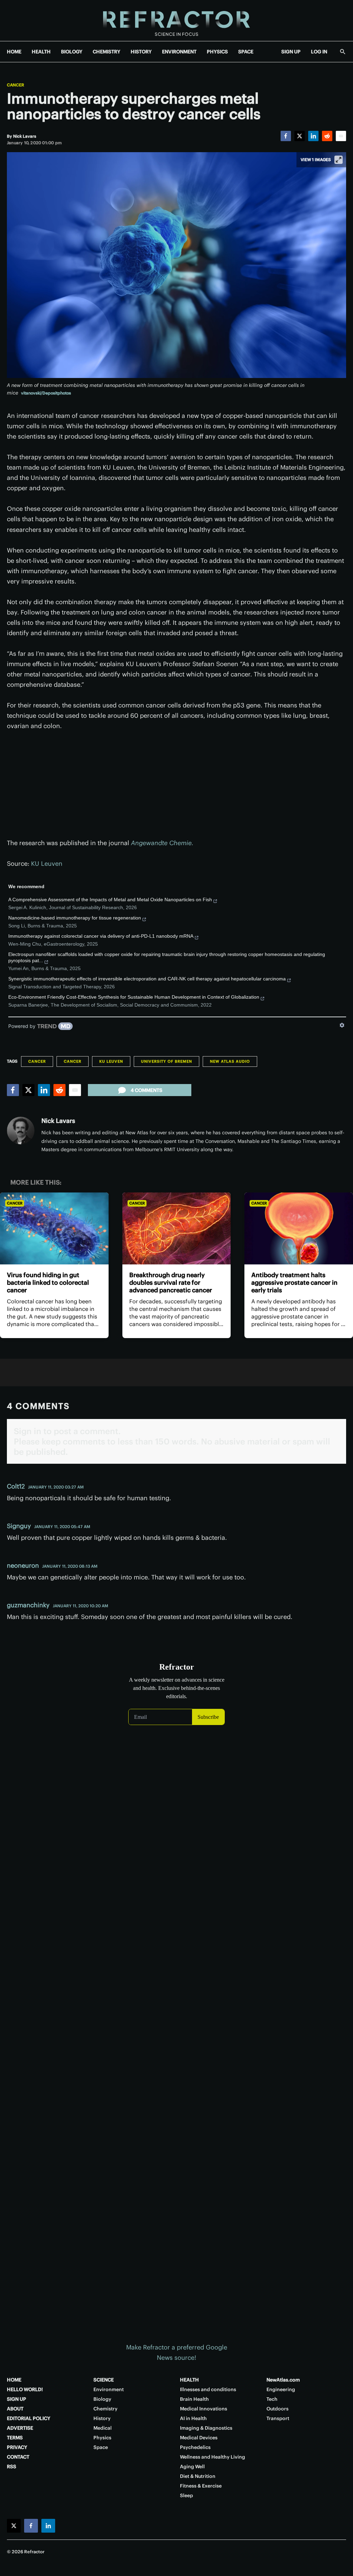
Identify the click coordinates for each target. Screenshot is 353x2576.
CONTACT (18, 2457)
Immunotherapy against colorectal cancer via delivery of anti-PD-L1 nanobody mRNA (101, 936)
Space (101, 2447)
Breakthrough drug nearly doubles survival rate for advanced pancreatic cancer (171, 1282)
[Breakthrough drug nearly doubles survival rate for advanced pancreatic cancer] (177, 1229)
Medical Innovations (204, 2409)
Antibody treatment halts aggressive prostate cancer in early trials (294, 1282)
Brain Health (194, 2399)
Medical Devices (199, 2438)
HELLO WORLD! (25, 2389)
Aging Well (192, 2467)
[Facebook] (286, 136)
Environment (109, 2389)
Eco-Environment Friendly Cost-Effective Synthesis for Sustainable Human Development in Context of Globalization (134, 997)
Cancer (16, 85)
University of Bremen (167, 1061)
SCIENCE (104, 2380)
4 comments (147, 1090)
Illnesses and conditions (208, 2389)
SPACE (246, 52)
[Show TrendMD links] (342, 1025)
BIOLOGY (72, 52)
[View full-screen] (339, 160)
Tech (272, 2399)
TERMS (15, 2438)
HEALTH (41, 52)
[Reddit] (327, 136)
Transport (278, 2418)
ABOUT (15, 2409)
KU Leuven (47, 864)
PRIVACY (17, 2447)
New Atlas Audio (230, 1061)
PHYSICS (217, 52)
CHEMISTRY (107, 52)
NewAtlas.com (283, 2380)
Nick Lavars (58, 1121)
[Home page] (176, 20)
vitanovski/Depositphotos (46, 393)
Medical (103, 2428)
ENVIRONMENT (179, 52)
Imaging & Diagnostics (206, 2428)
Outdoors (278, 2409)
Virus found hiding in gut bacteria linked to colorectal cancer (48, 1282)
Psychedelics (195, 2447)
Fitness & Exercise (201, 2486)
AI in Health (193, 2418)
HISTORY (141, 52)
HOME (14, 52)
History (102, 2418)
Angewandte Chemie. (162, 843)
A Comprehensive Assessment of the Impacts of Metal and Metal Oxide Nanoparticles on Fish (110, 900)
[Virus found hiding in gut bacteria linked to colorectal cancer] (54, 1229)
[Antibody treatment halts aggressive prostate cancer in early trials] (299, 1229)
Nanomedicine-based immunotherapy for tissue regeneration (75, 918)
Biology (102, 2399)
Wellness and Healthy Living (213, 2457)
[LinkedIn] (313, 136)
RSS (12, 2467)
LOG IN (319, 52)
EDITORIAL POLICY (29, 2418)
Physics (102, 2438)
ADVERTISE (20, 2428)
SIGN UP (291, 52)
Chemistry (105, 2409)
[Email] (341, 136)
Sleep (186, 2495)
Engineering (281, 2389)
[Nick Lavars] (21, 1131)
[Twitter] (300, 136)
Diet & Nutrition (198, 2476)
